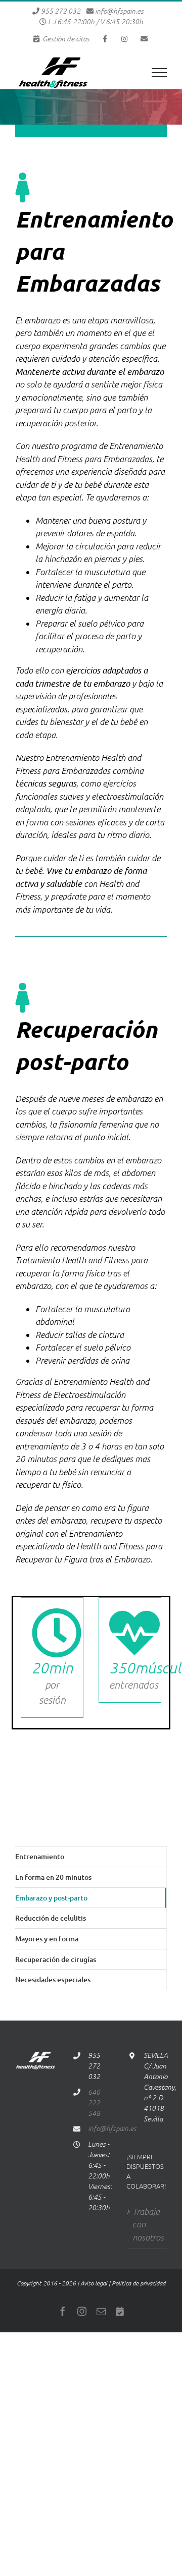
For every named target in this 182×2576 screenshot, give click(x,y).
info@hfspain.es (119, 11)
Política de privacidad (139, 2283)
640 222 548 (94, 2103)
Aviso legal (94, 2283)
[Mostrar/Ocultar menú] (159, 73)
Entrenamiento (40, 1856)
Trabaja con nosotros (147, 2224)
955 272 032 (61, 11)
